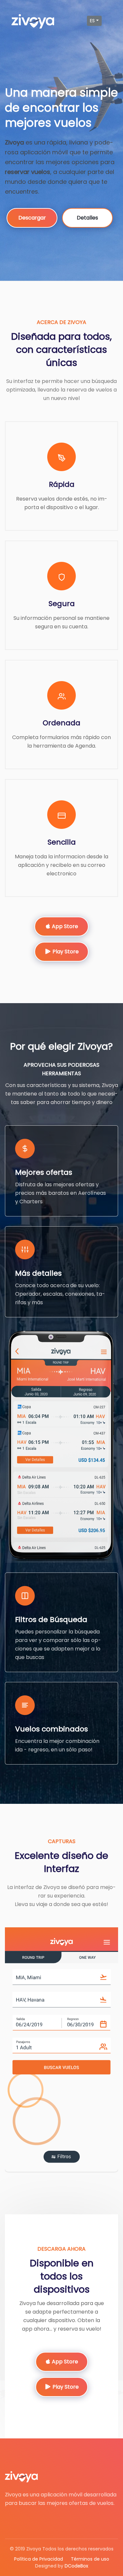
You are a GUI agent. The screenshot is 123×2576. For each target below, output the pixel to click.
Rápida (62, 484)
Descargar (32, 218)
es (92, 21)
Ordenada (61, 723)
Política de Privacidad (39, 2559)
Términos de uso (90, 2559)
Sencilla (62, 842)
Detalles (87, 218)
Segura (62, 604)
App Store (64, 926)
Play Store (65, 952)
